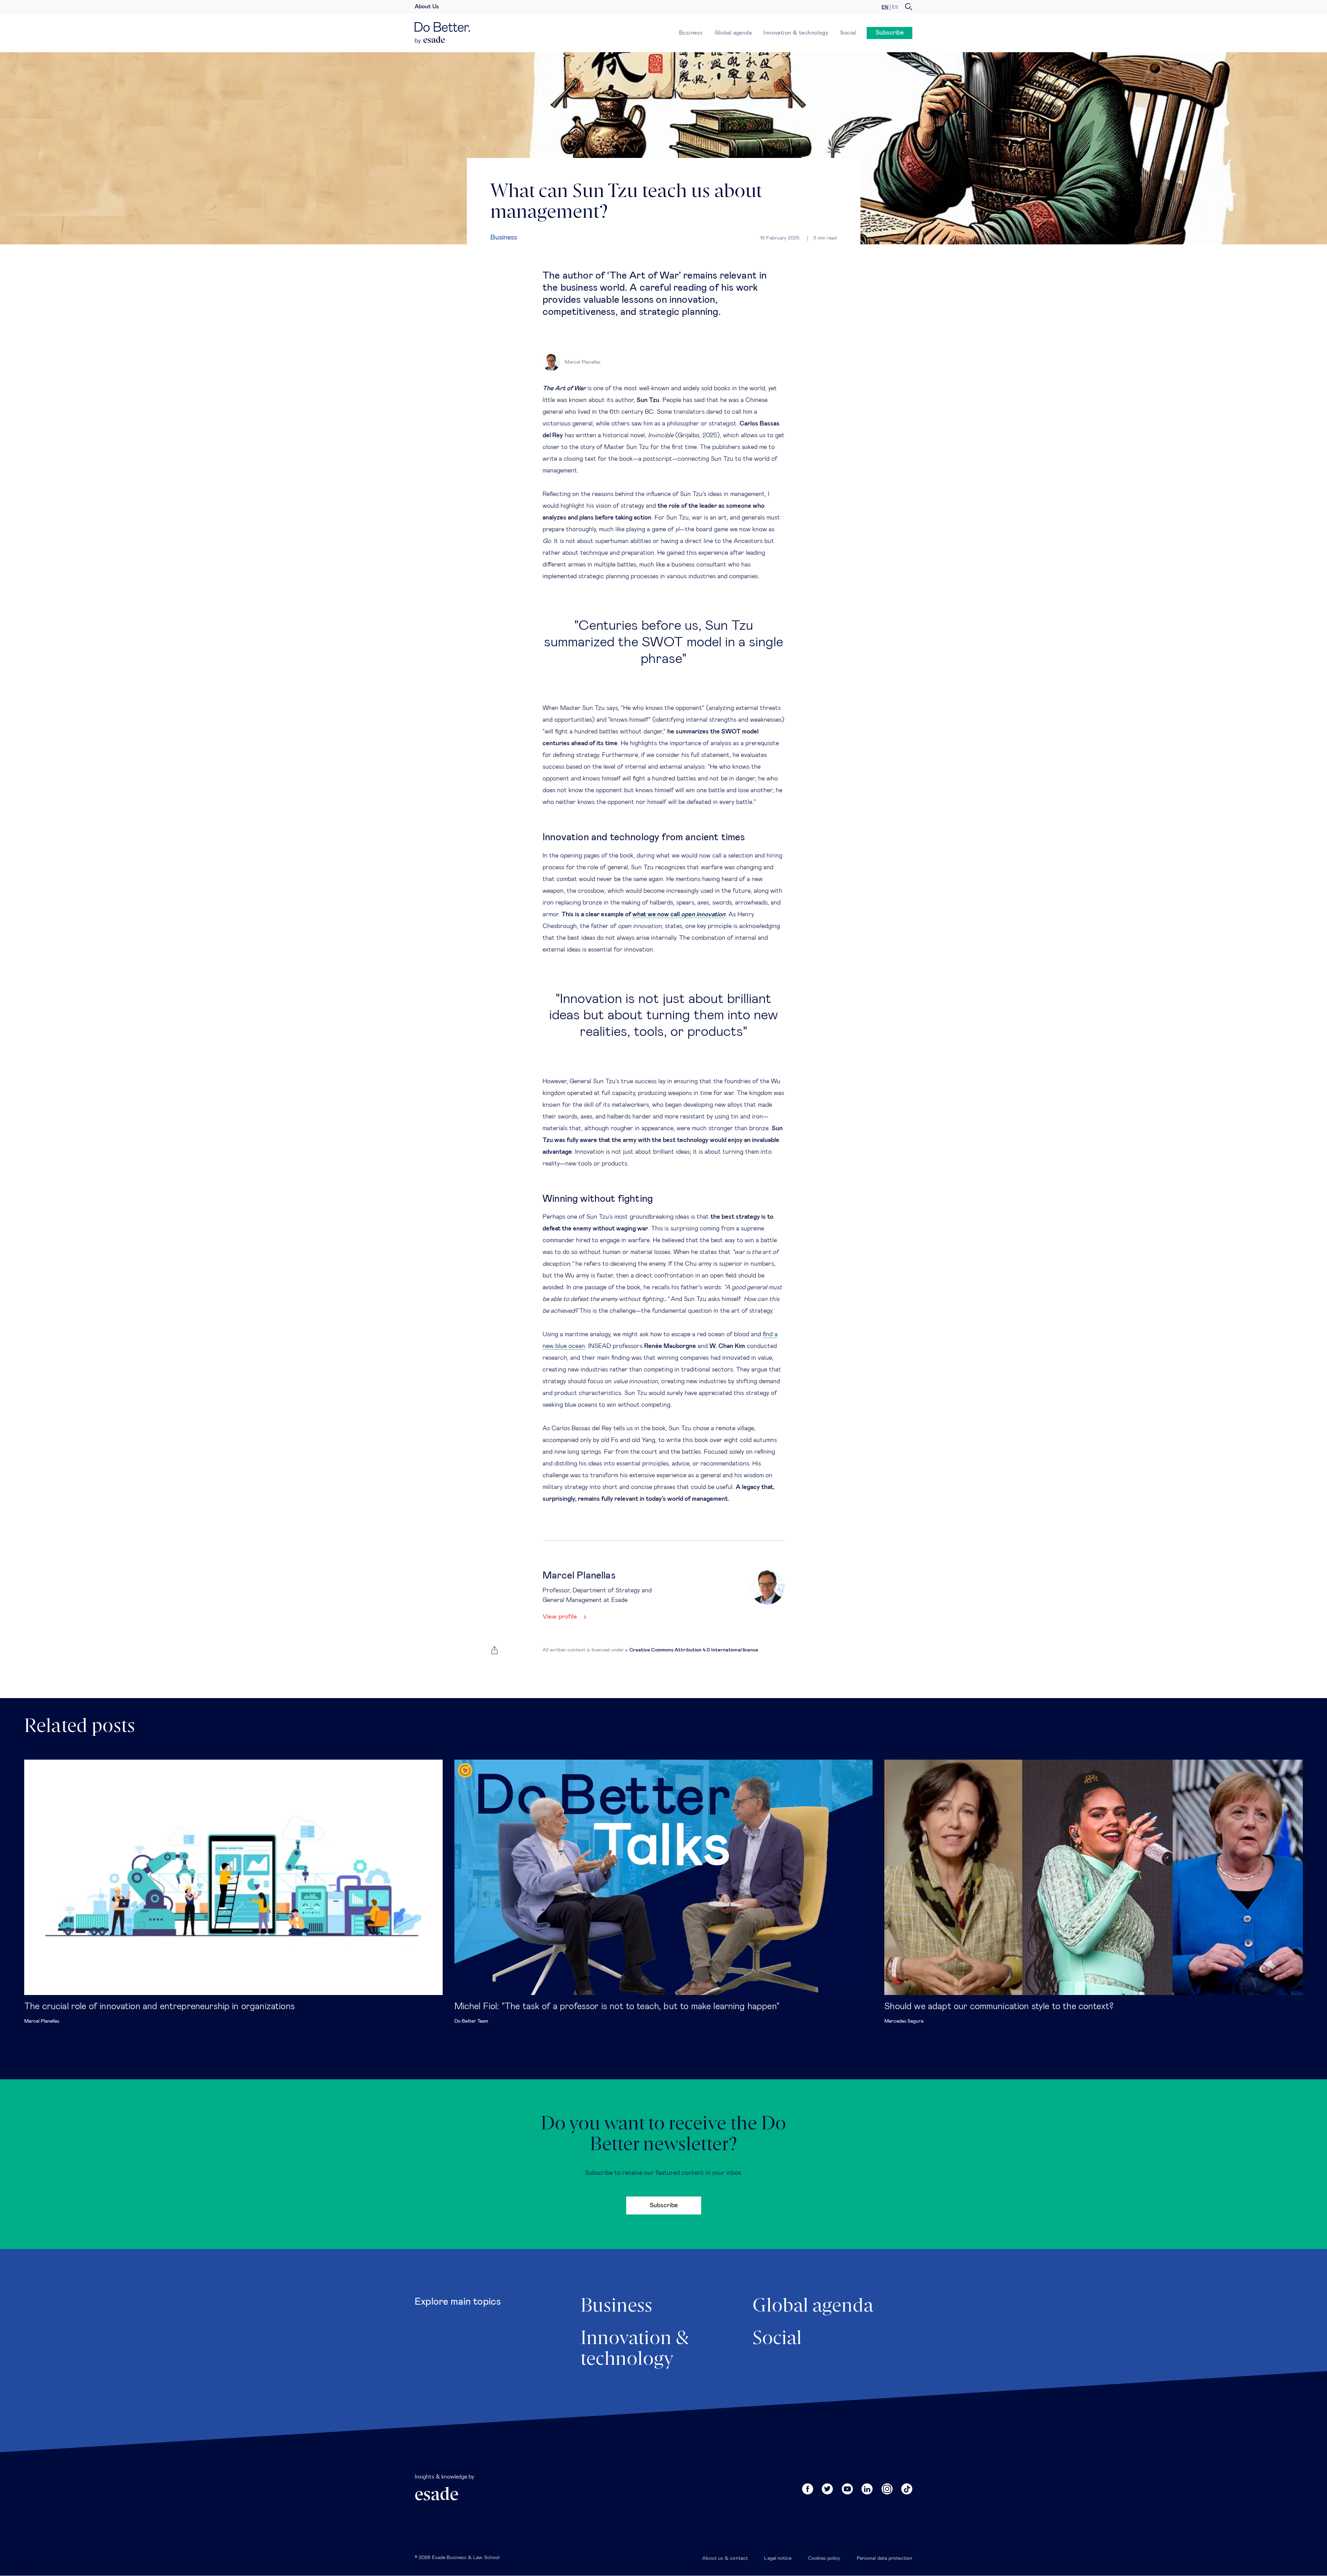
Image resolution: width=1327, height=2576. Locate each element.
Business (691, 33)
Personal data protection (884, 2558)
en (885, 7)
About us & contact (725, 2558)
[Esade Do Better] (442, 29)
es (895, 7)
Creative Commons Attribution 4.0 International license (694, 1650)
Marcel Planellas (42, 2021)
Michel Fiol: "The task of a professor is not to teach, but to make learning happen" (617, 2006)
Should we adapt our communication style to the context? (999, 2006)
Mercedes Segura (904, 2021)
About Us (427, 7)
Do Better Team (471, 2021)
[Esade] (430, 40)
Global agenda (733, 33)
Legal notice (778, 2558)
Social (848, 33)
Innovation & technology (796, 33)
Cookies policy (824, 2558)
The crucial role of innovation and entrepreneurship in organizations (159, 2006)
